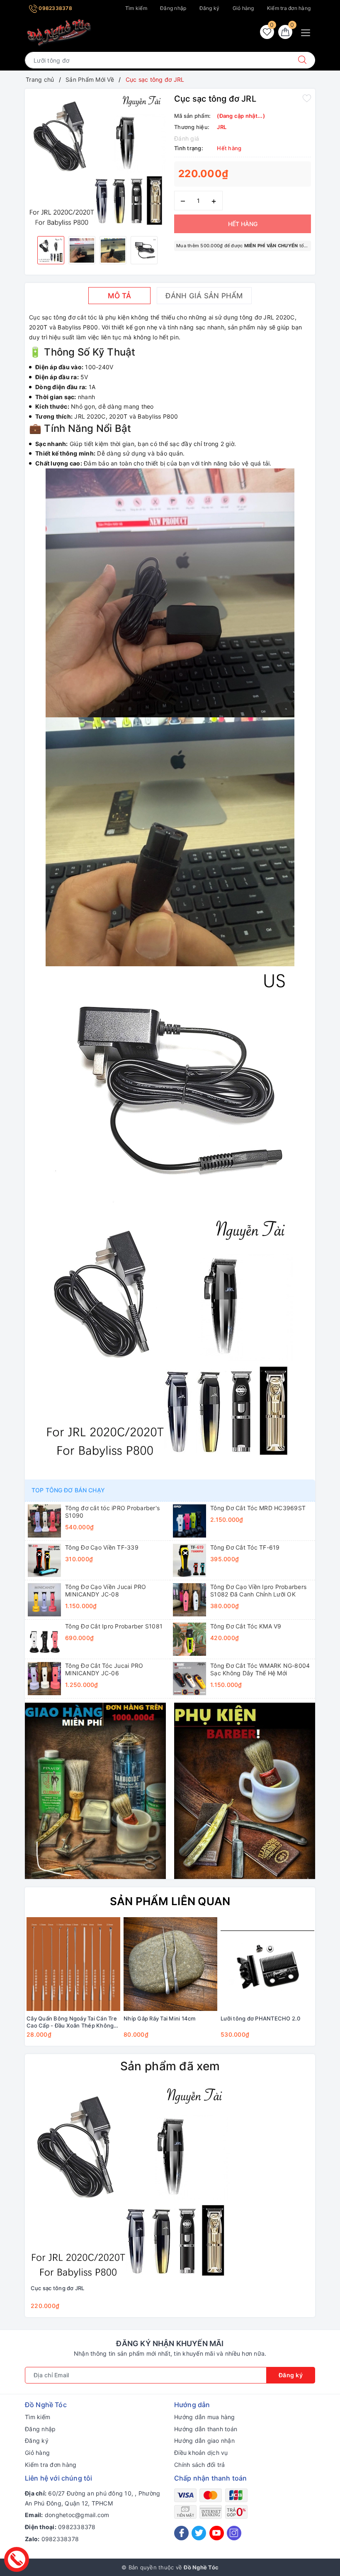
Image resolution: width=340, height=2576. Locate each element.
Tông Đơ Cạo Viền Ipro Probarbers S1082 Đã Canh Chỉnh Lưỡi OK (258, 1590)
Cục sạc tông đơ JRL (58, 2288)
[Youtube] (217, 2533)
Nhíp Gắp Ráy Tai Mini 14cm (160, 2018)
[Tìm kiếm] (302, 60)
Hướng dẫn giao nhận (204, 2441)
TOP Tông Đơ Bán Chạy (68, 1490)
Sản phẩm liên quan (170, 1901)
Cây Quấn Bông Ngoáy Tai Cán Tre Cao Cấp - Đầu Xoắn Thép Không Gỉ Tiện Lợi (72, 2022)
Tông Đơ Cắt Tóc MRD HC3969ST (258, 1508)
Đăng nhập (173, 8)
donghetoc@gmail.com (77, 2515)
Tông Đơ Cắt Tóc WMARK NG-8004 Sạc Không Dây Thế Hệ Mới (260, 1669)
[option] (97, 161)
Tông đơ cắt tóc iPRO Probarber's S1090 (112, 1512)
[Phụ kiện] (245, 1790)
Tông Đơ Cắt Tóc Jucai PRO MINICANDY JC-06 (104, 1669)
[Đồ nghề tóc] (59, 33)
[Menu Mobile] (308, 32)
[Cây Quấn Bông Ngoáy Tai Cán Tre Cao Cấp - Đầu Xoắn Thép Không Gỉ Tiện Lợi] (73, 1964)
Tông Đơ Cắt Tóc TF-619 (245, 1547)
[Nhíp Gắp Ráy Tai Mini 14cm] (170, 1964)
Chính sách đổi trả (200, 2465)
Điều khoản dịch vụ (201, 2453)
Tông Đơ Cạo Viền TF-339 (102, 1547)
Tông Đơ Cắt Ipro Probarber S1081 (114, 1626)
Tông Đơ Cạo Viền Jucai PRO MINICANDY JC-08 (106, 1590)
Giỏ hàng (243, 8)
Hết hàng (243, 224)
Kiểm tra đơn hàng (289, 8)
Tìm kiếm (136, 8)
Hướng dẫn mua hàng (205, 2417)
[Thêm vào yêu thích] (307, 98)
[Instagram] (234, 2533)
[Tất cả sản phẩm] (95, 1790)
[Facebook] (181, 2533)
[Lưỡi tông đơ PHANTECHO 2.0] (267, 1964)
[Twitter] (199, 2533)
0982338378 (55, 8)
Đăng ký (210, 8)
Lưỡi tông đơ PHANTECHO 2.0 (261, 2018)
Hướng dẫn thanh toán (206, 2429)
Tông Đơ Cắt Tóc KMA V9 (246, 1626)
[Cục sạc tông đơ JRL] (130, 2183)
